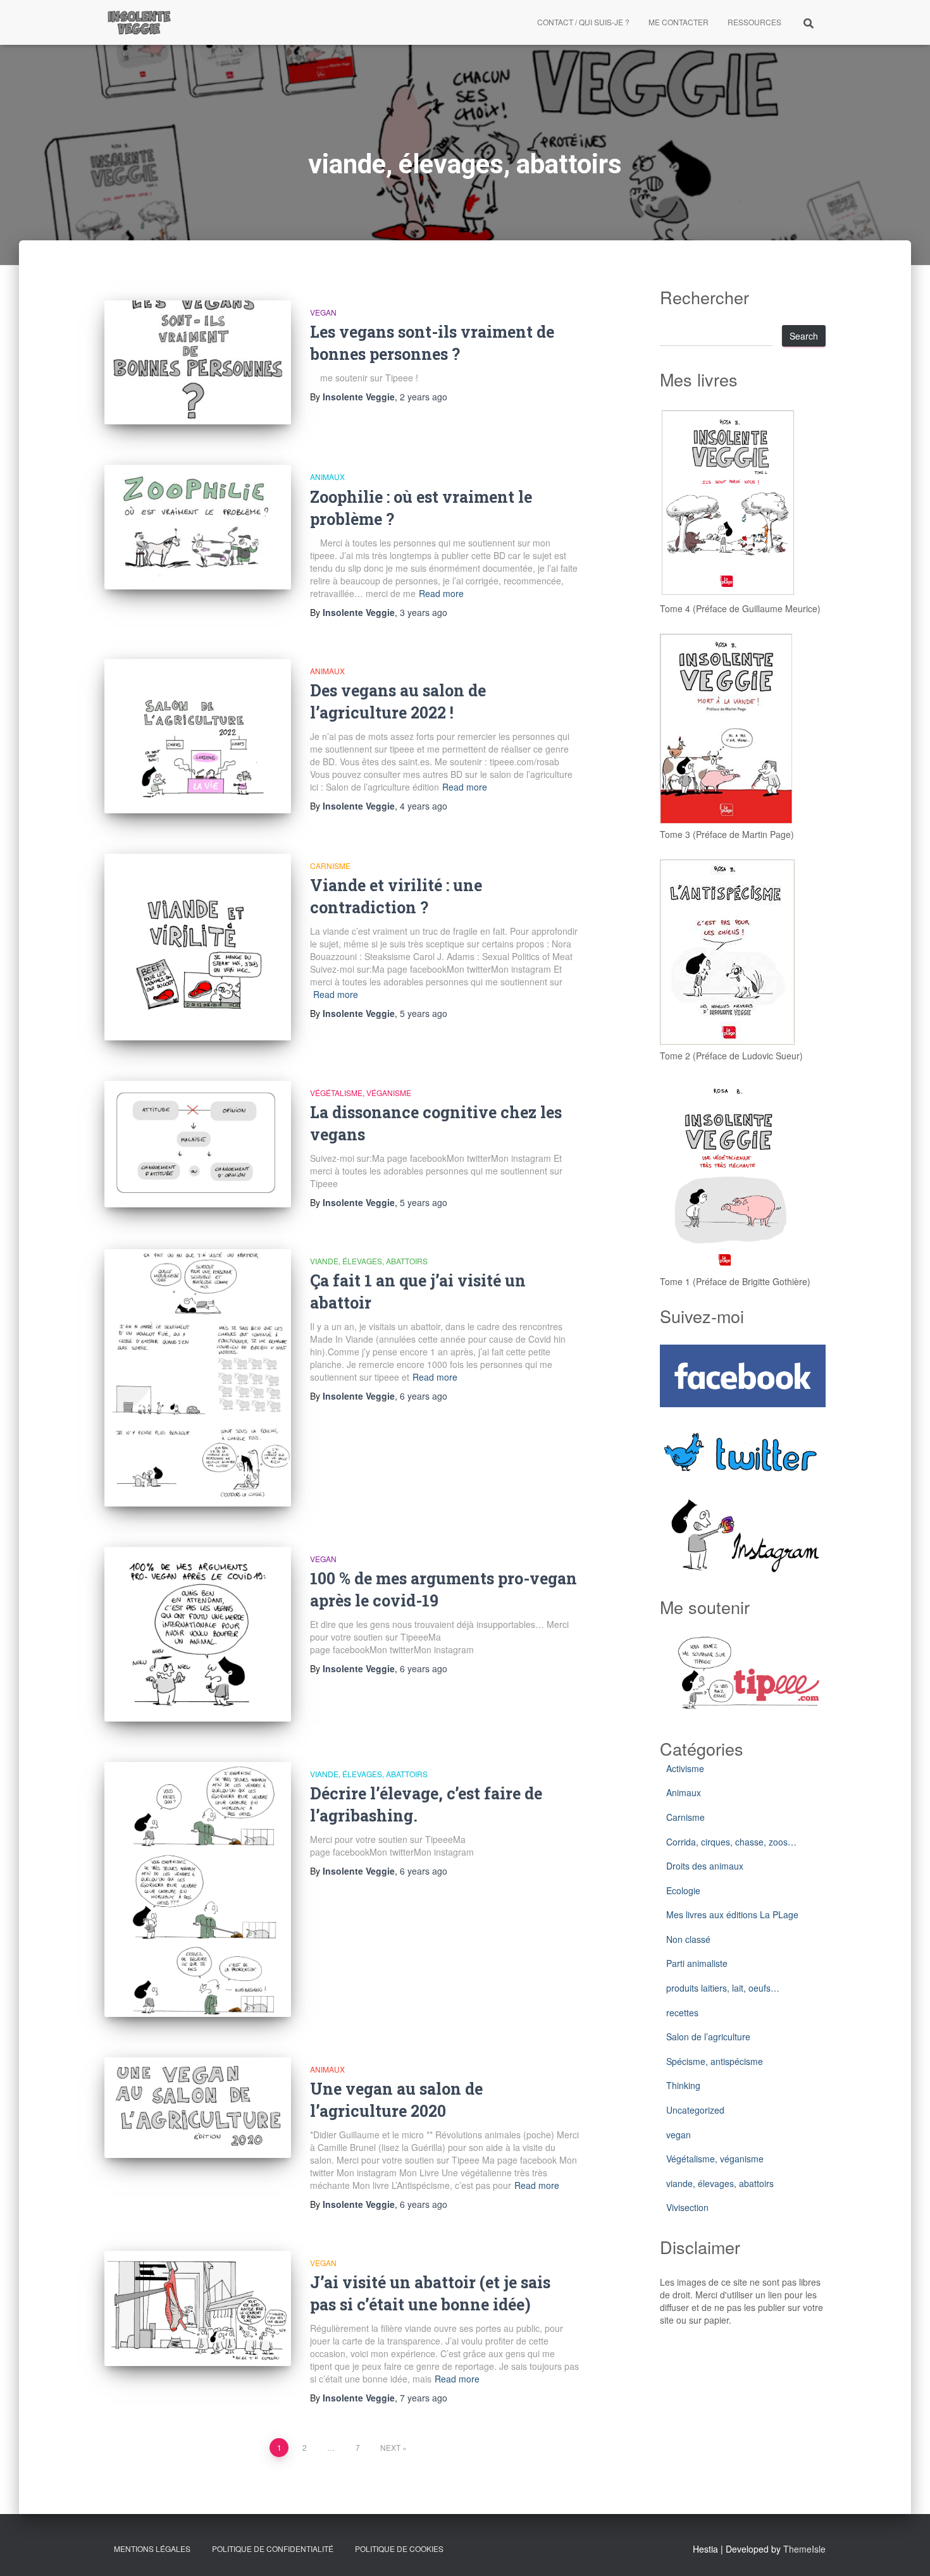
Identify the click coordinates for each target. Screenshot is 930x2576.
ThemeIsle (804, 2549)
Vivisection (687, 2207)
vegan (323, 312)
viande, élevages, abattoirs (369, 1261)
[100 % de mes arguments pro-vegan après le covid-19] (198, 1635)
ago (424, 397)
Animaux (327, 477)
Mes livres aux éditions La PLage (732, 1914)
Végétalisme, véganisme (361, 1093)
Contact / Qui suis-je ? (583, 22)
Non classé (688, 1939)
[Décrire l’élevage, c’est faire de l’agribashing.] (198, 1889)
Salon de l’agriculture (708, 2037)
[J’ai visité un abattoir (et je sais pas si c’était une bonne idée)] (198, 2309)
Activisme (685, 1768)
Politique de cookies (399, 2548)
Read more (441, 593)
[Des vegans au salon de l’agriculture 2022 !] (198, 736)
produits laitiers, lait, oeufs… (723, 1988)
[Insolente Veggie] (139, 22)
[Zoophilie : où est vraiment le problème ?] (198, 527)
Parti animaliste (697, 1963)
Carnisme (330, 866)
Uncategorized (695, 2110)
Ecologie (683, 1890)
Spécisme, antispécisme (715, 2061)
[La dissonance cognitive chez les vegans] (198, 1144)
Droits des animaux (705, 1866)
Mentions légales (152, 2548)
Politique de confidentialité (273, 2548)
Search (804, 336)
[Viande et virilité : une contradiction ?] (198, 947)
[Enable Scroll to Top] (905, 2551)
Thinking (683, 2085)
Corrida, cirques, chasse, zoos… (731, 1842)
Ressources (754, 22)
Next (390, 2447)
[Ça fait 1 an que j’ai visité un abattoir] (198, 1378)
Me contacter (679, 22)
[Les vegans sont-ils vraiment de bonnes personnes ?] (198, 363)
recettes (682, 2012)
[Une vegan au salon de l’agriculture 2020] (198, 2108)
